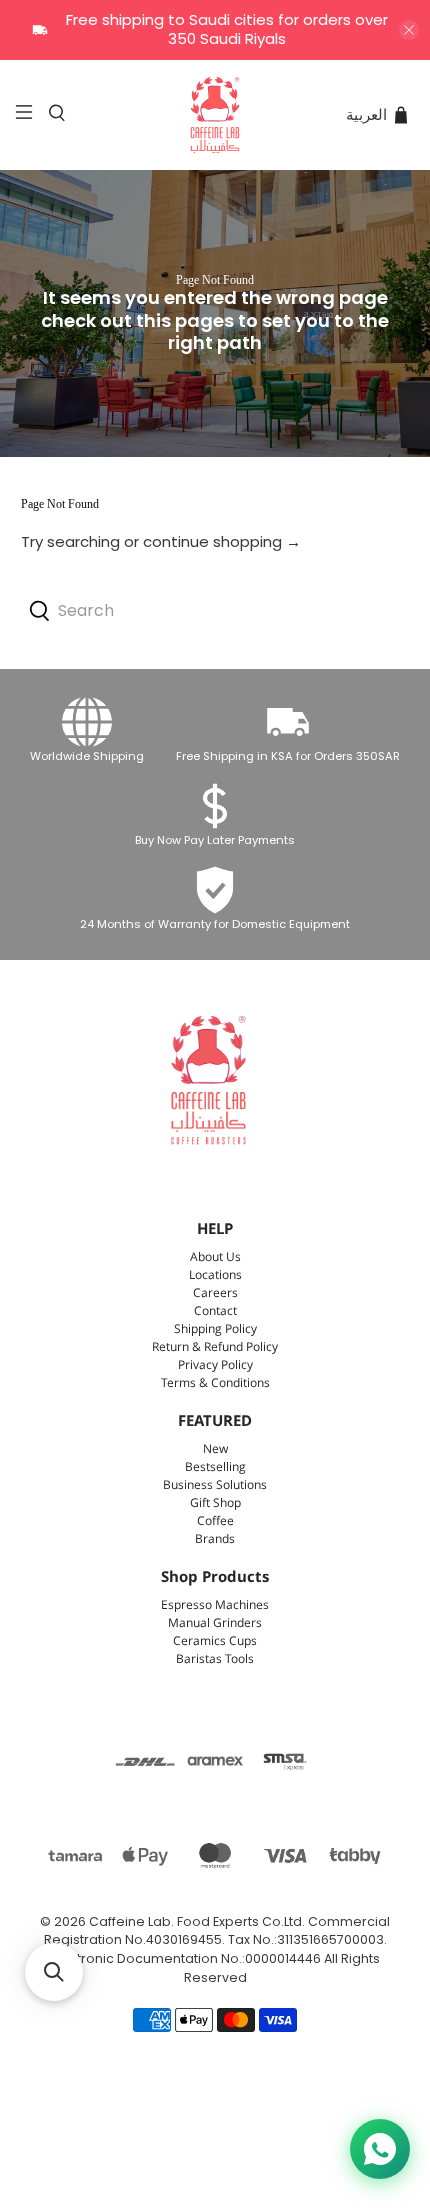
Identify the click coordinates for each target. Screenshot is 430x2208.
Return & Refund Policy (215, 1347)
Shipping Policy (215, 1329)
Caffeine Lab (130, 1921)
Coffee (215, 1521)
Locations (215, 1275)
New (215, 1449)
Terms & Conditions (215, 1383)
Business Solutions (215, 1485)
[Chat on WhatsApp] (380, 2149)
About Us (215, 1257)
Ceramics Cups (215, 1641)
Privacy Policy (215, 1365)
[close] (409, 30)
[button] (54, 1972)
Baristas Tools (215, 1659)
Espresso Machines (215, 1605)
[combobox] (215, 611)
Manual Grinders (215, 1623)
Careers (215, 1293)
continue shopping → (222, 541)
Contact (215, 1311)
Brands (215, 1539)
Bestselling (215, 1467)
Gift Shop (215, 1503)
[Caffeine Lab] (215, 115)
